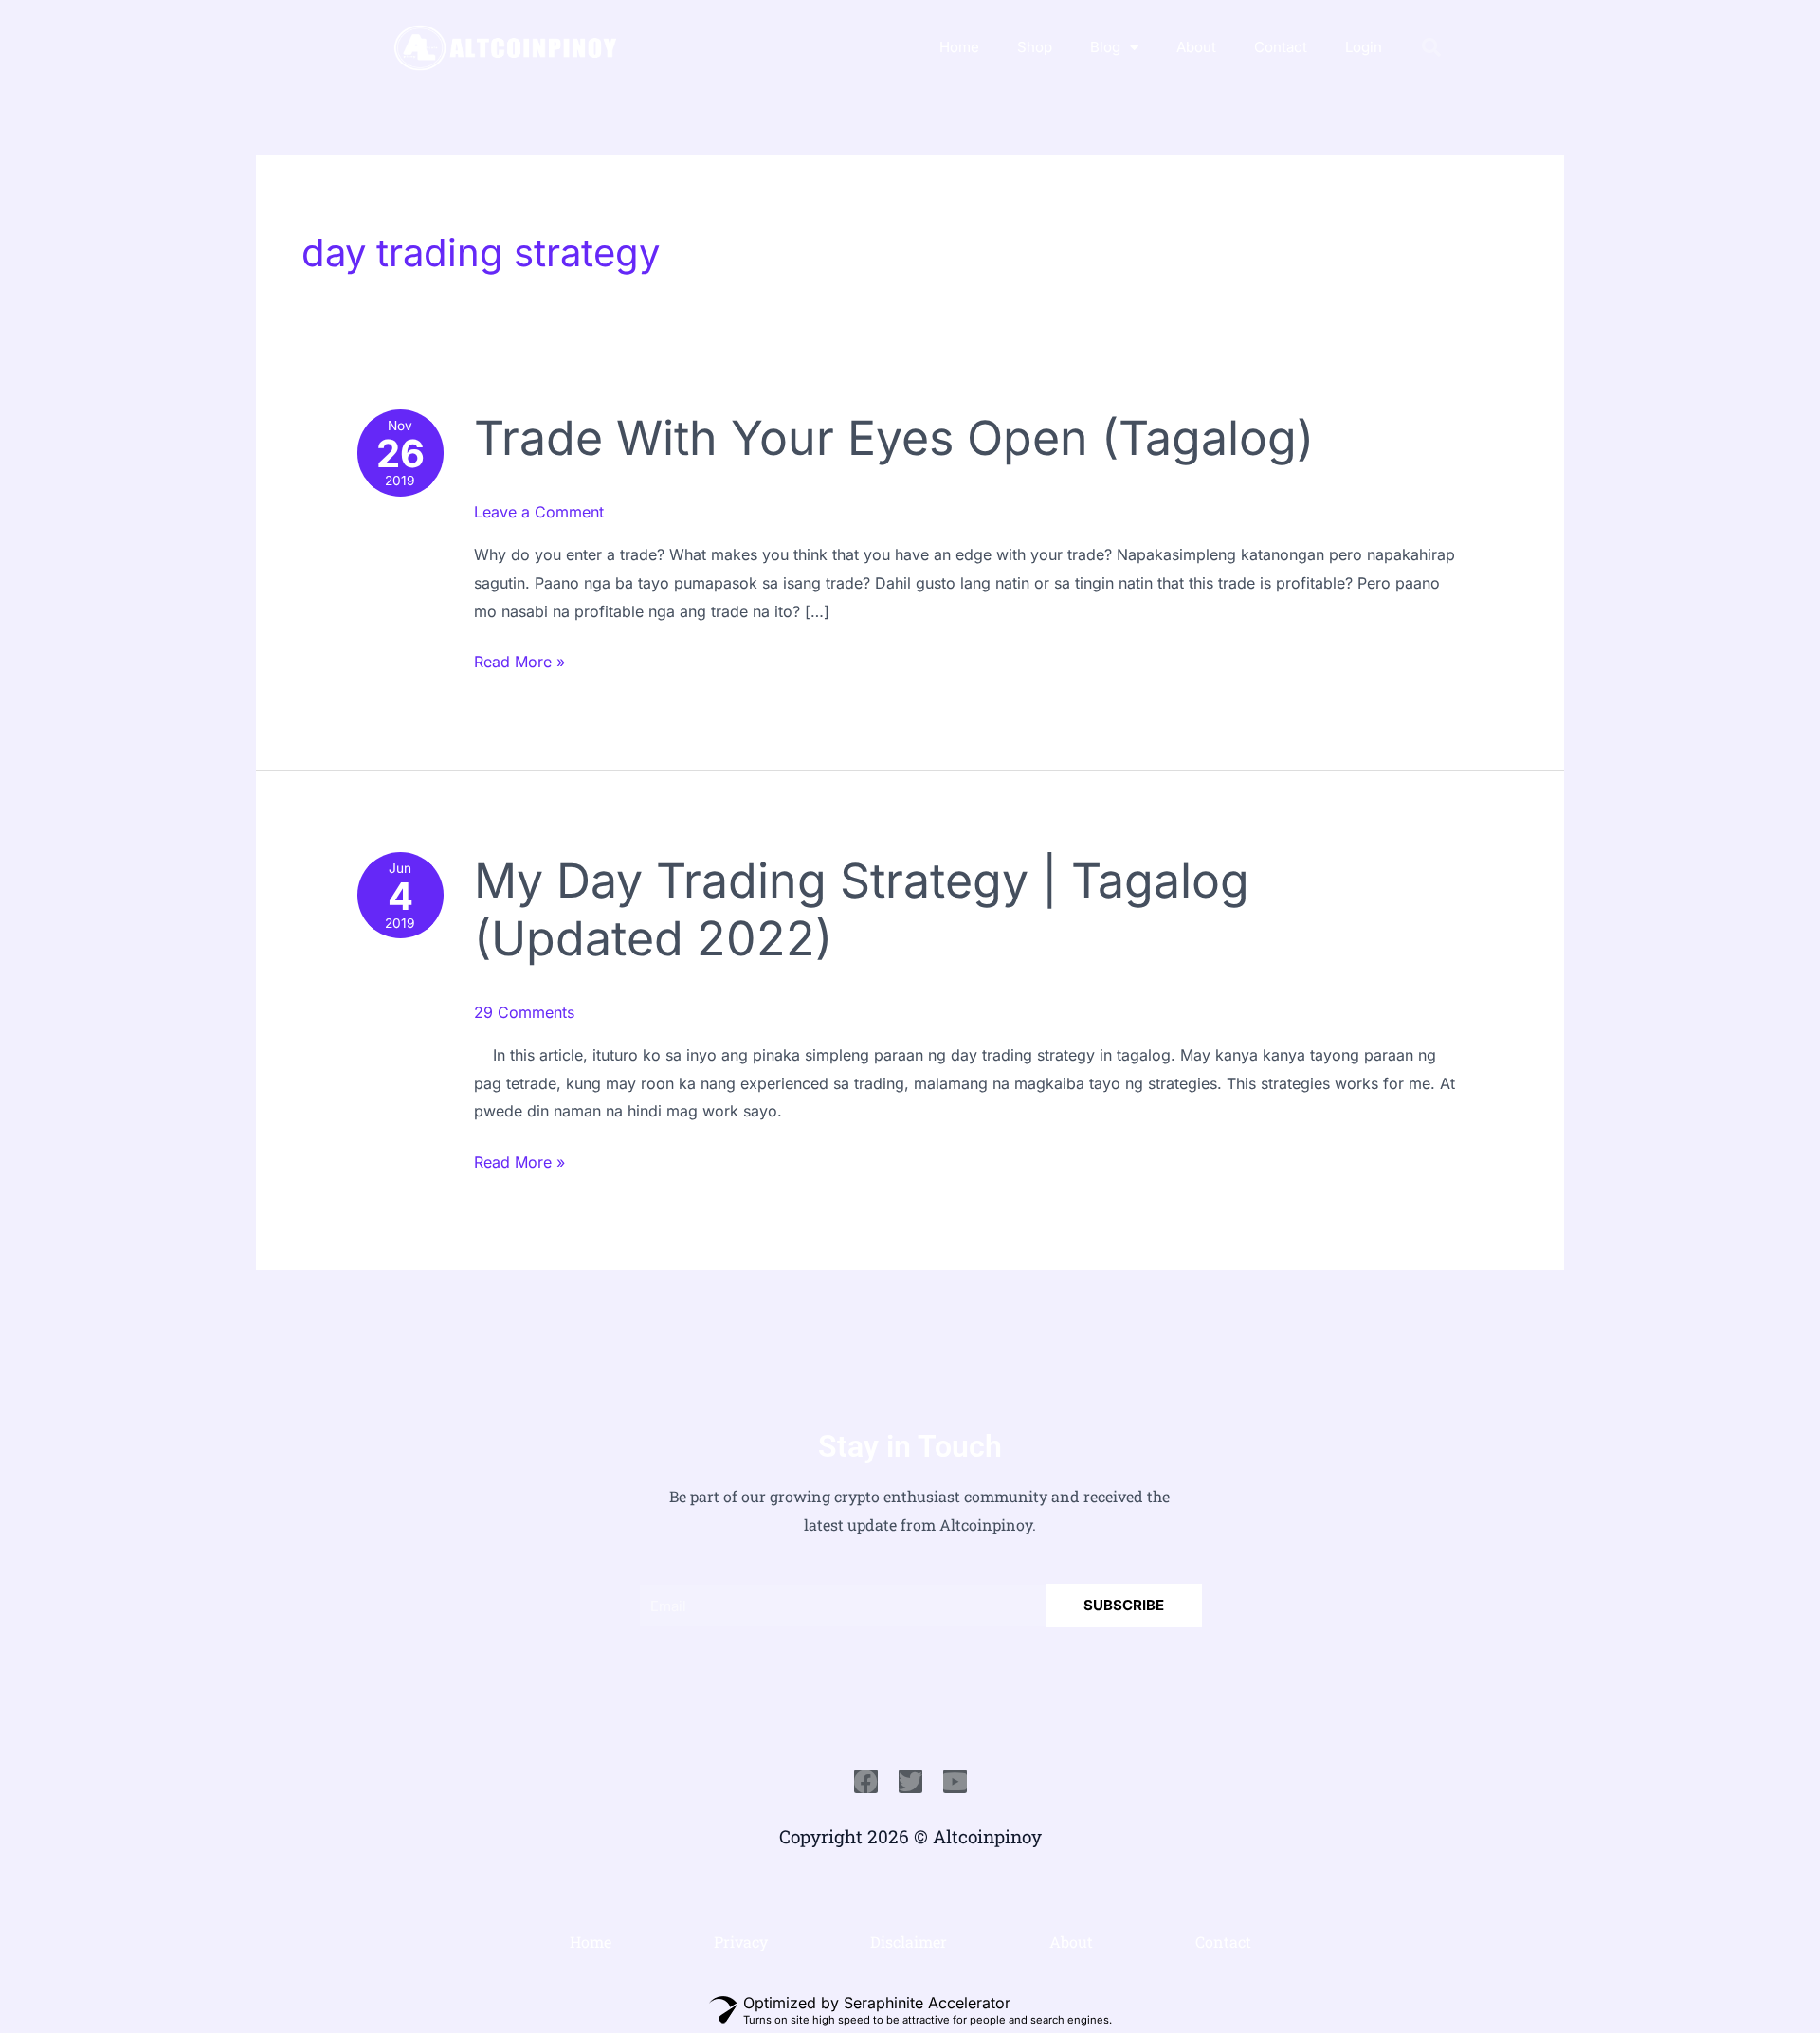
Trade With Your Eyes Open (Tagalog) (894, 438)
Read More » (519, 660)
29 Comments (524, 1012)
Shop (1035, 47)
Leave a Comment (539, 512)
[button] (1431, 47)
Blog (1105, 47)
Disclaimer (909, 1942)
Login (1364, 47)
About (1196, 47)
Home (959, 47)
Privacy (741, 1942)
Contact (1281, 47)
